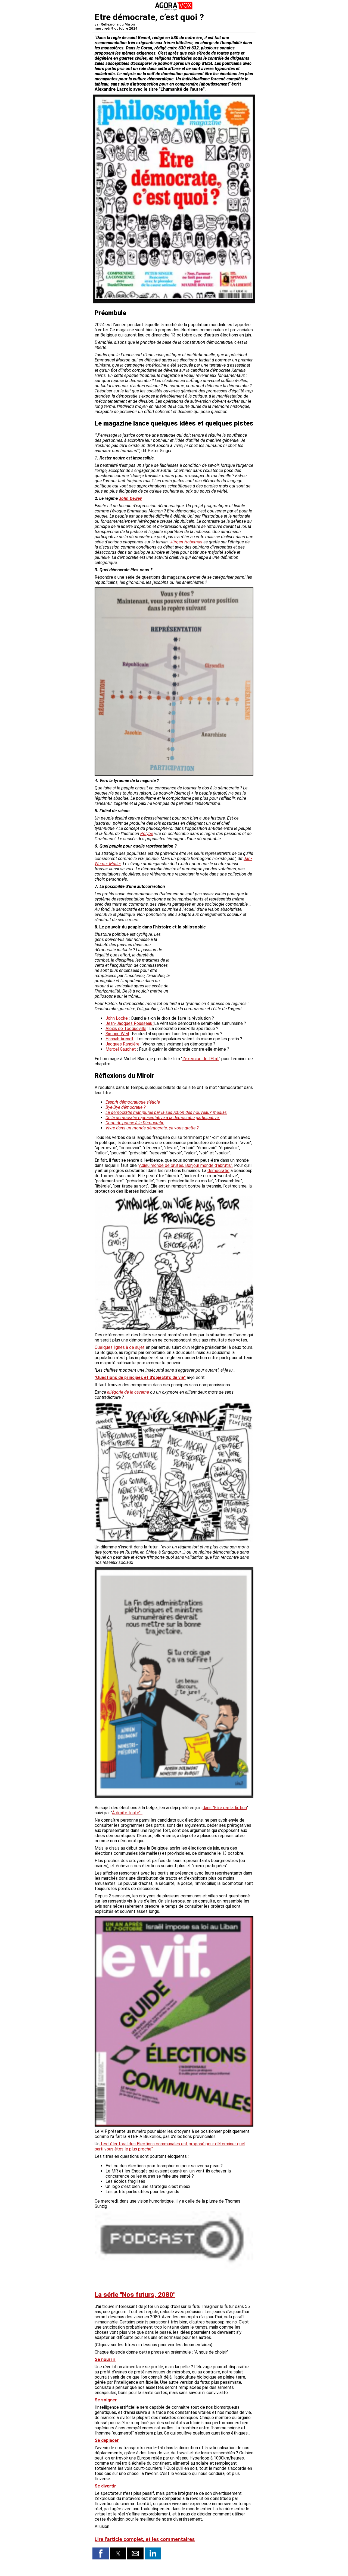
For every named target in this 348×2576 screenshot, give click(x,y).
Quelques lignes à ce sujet (120, 1347)
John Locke (117, 1018)
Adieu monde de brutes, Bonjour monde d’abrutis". (186, 1165)
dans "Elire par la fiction (225, 1808)
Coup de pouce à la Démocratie (135, 1123)
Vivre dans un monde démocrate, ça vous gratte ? (152, 1128)
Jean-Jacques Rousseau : (130, 1023)
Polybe (147, 834)
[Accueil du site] (174, 9)
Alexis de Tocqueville (126, 1029)
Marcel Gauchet (121, 1049)
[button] (101, 2553)
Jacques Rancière (122, 1044)
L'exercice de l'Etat (201, 1059)
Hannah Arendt (119, 1039)
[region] (213, 960)
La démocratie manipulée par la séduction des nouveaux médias (166, 1112)
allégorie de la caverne (128, 1392)
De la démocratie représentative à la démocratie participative (163, 1118)
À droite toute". (127, 1813)
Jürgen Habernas (186, 542)
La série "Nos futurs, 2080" (135, 2295)
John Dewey (130, 498)
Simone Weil (117, 1034)
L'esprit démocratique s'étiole (133, 1102)
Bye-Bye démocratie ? (125, 1107)
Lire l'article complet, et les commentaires (145, 2539)
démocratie (218, 1171)
